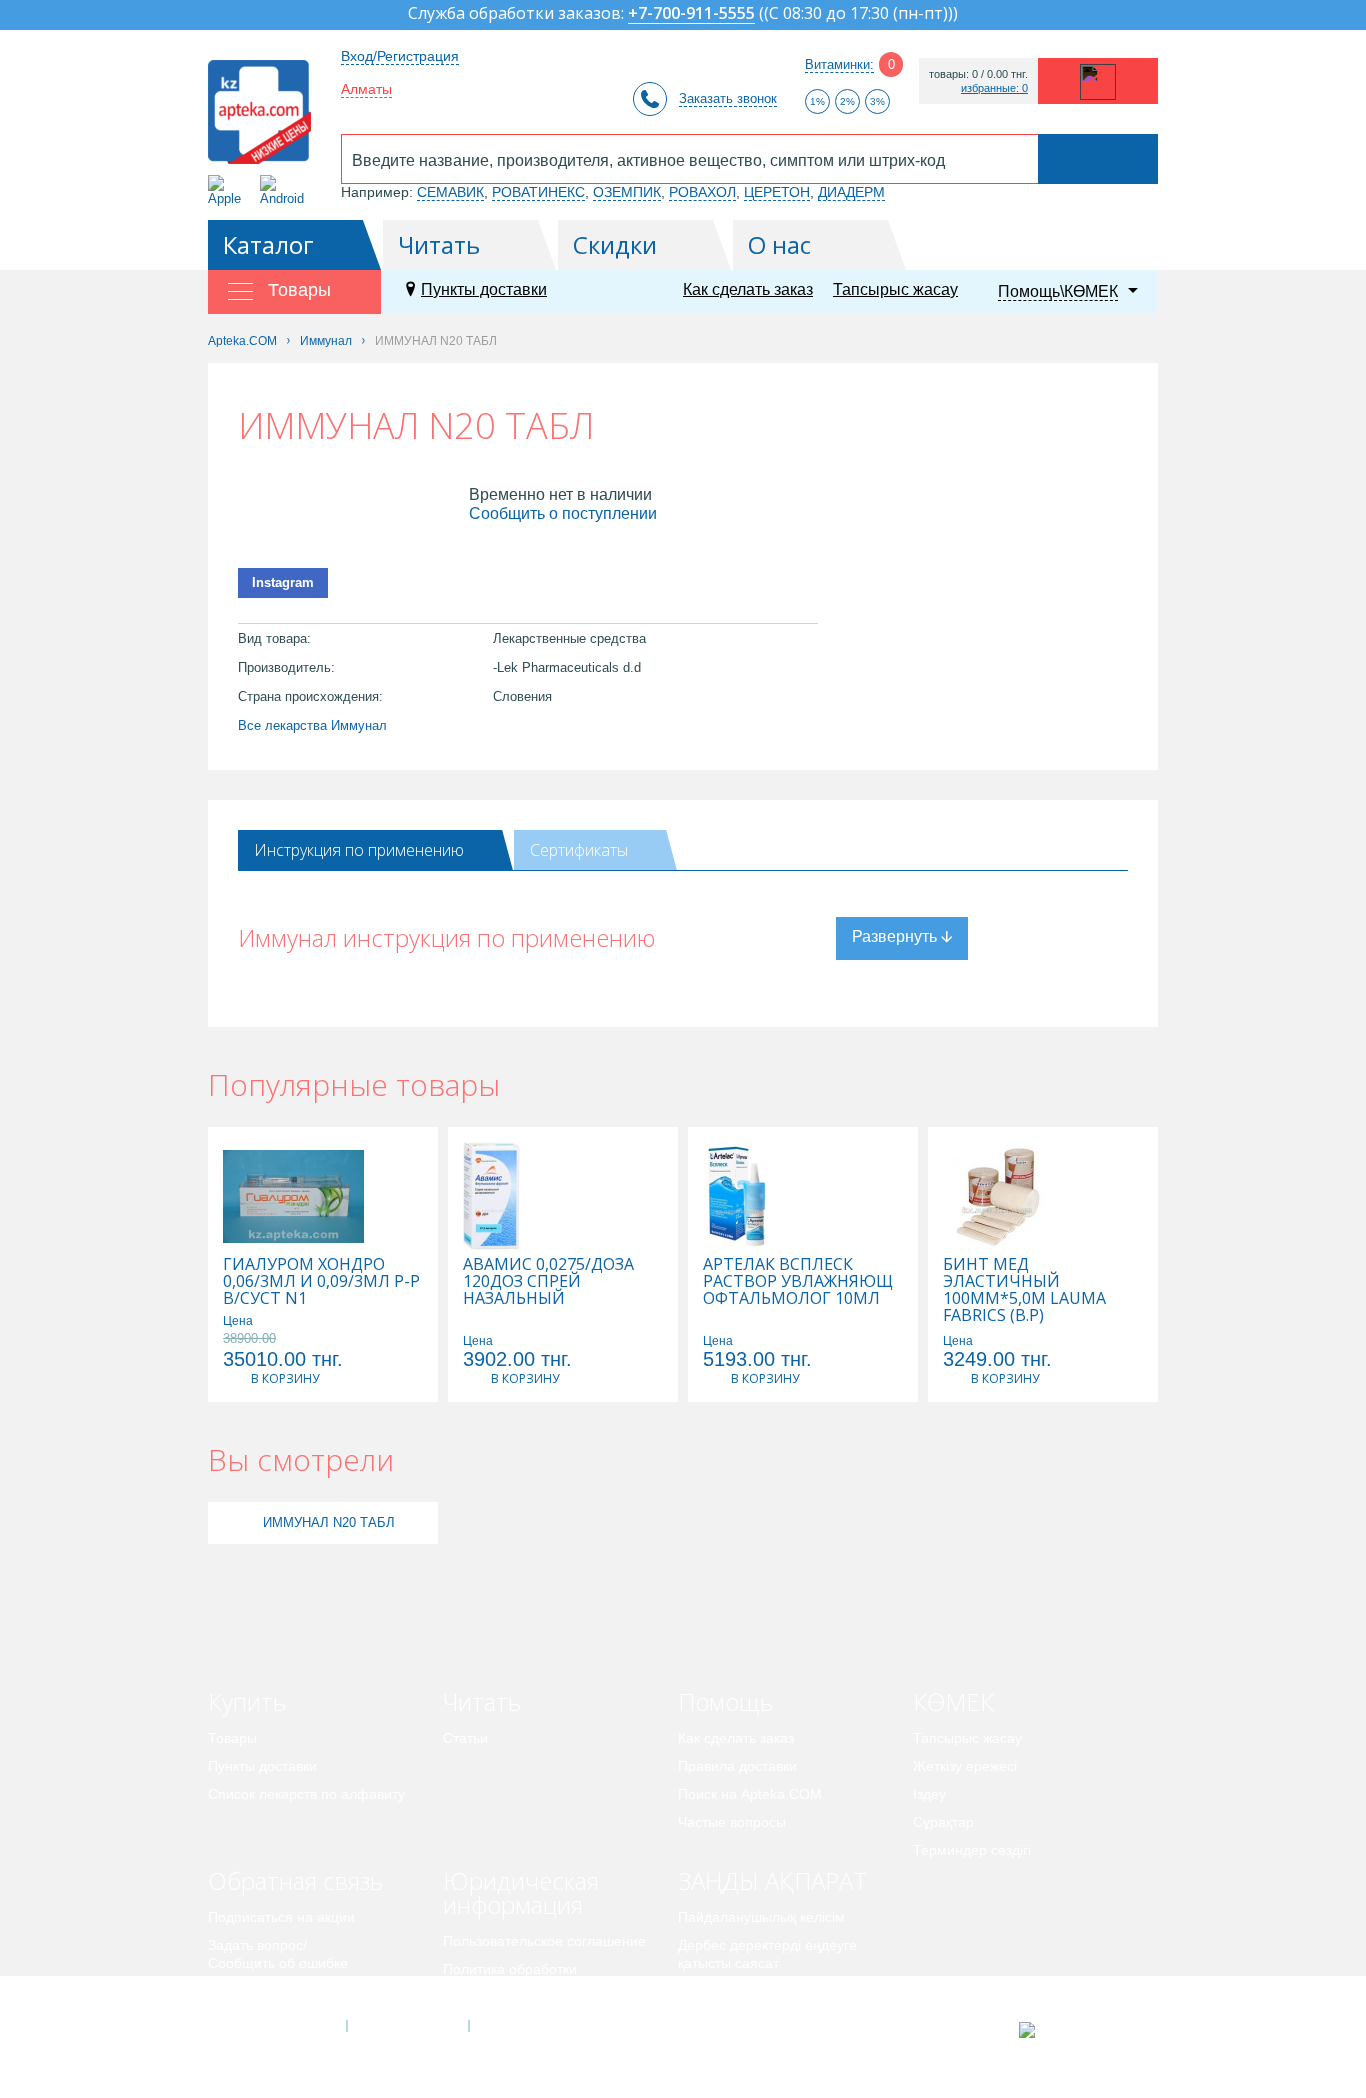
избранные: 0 (994, 88)
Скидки (615, 244)
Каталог (268, 244)
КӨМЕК (953, 1701)
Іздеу (929, 1794)
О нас (779, 244)
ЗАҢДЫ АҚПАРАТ (772, 1880)
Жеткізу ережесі (965, 1766)
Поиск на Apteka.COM (750, 1794)
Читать (439, 244)
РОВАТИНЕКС (538, 192)
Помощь (725, 1701)
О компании (406, 2026)
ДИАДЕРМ (851, 192)
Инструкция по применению (359, 850)
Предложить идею (267, 1991)
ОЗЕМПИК (627, 192)
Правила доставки (737, 1766)
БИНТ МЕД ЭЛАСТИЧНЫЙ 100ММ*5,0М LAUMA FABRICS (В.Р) (1024, 1290)
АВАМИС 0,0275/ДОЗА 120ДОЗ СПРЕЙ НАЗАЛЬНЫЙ (548, 1281)
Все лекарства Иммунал (312, 725)
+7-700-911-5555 (691, 14)
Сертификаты (579, 850)
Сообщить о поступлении (563, 513)
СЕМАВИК (450, 192)
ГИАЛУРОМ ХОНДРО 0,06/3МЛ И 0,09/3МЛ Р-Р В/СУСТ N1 (321, 1281)
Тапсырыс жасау (895, 289)
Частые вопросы (732, 1822)
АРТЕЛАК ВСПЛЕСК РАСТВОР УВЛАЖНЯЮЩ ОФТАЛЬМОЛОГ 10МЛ (798, 1281)
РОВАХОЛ (702, 192)
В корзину (285, 1378)
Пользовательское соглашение (544, 1941)
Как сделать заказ (748, 289)
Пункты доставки (484, 289)
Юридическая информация (521, 1892)
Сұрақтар (943, 1822)
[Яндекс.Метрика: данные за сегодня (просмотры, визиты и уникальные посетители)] (1076, 2030)
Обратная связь (295, 1880)
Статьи (465, 1738)
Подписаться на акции (281, 1917)
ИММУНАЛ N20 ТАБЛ (329, 1522)
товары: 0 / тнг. (978, 74)
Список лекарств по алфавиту (306, 1794)
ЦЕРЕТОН (777, 192)
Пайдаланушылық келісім (761, 1917)
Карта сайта (530, 2026)
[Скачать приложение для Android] (285, 190)
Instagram (283, 582)
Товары (232, 1738)
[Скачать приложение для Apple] (228, 190)
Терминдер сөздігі (972, 1850)
